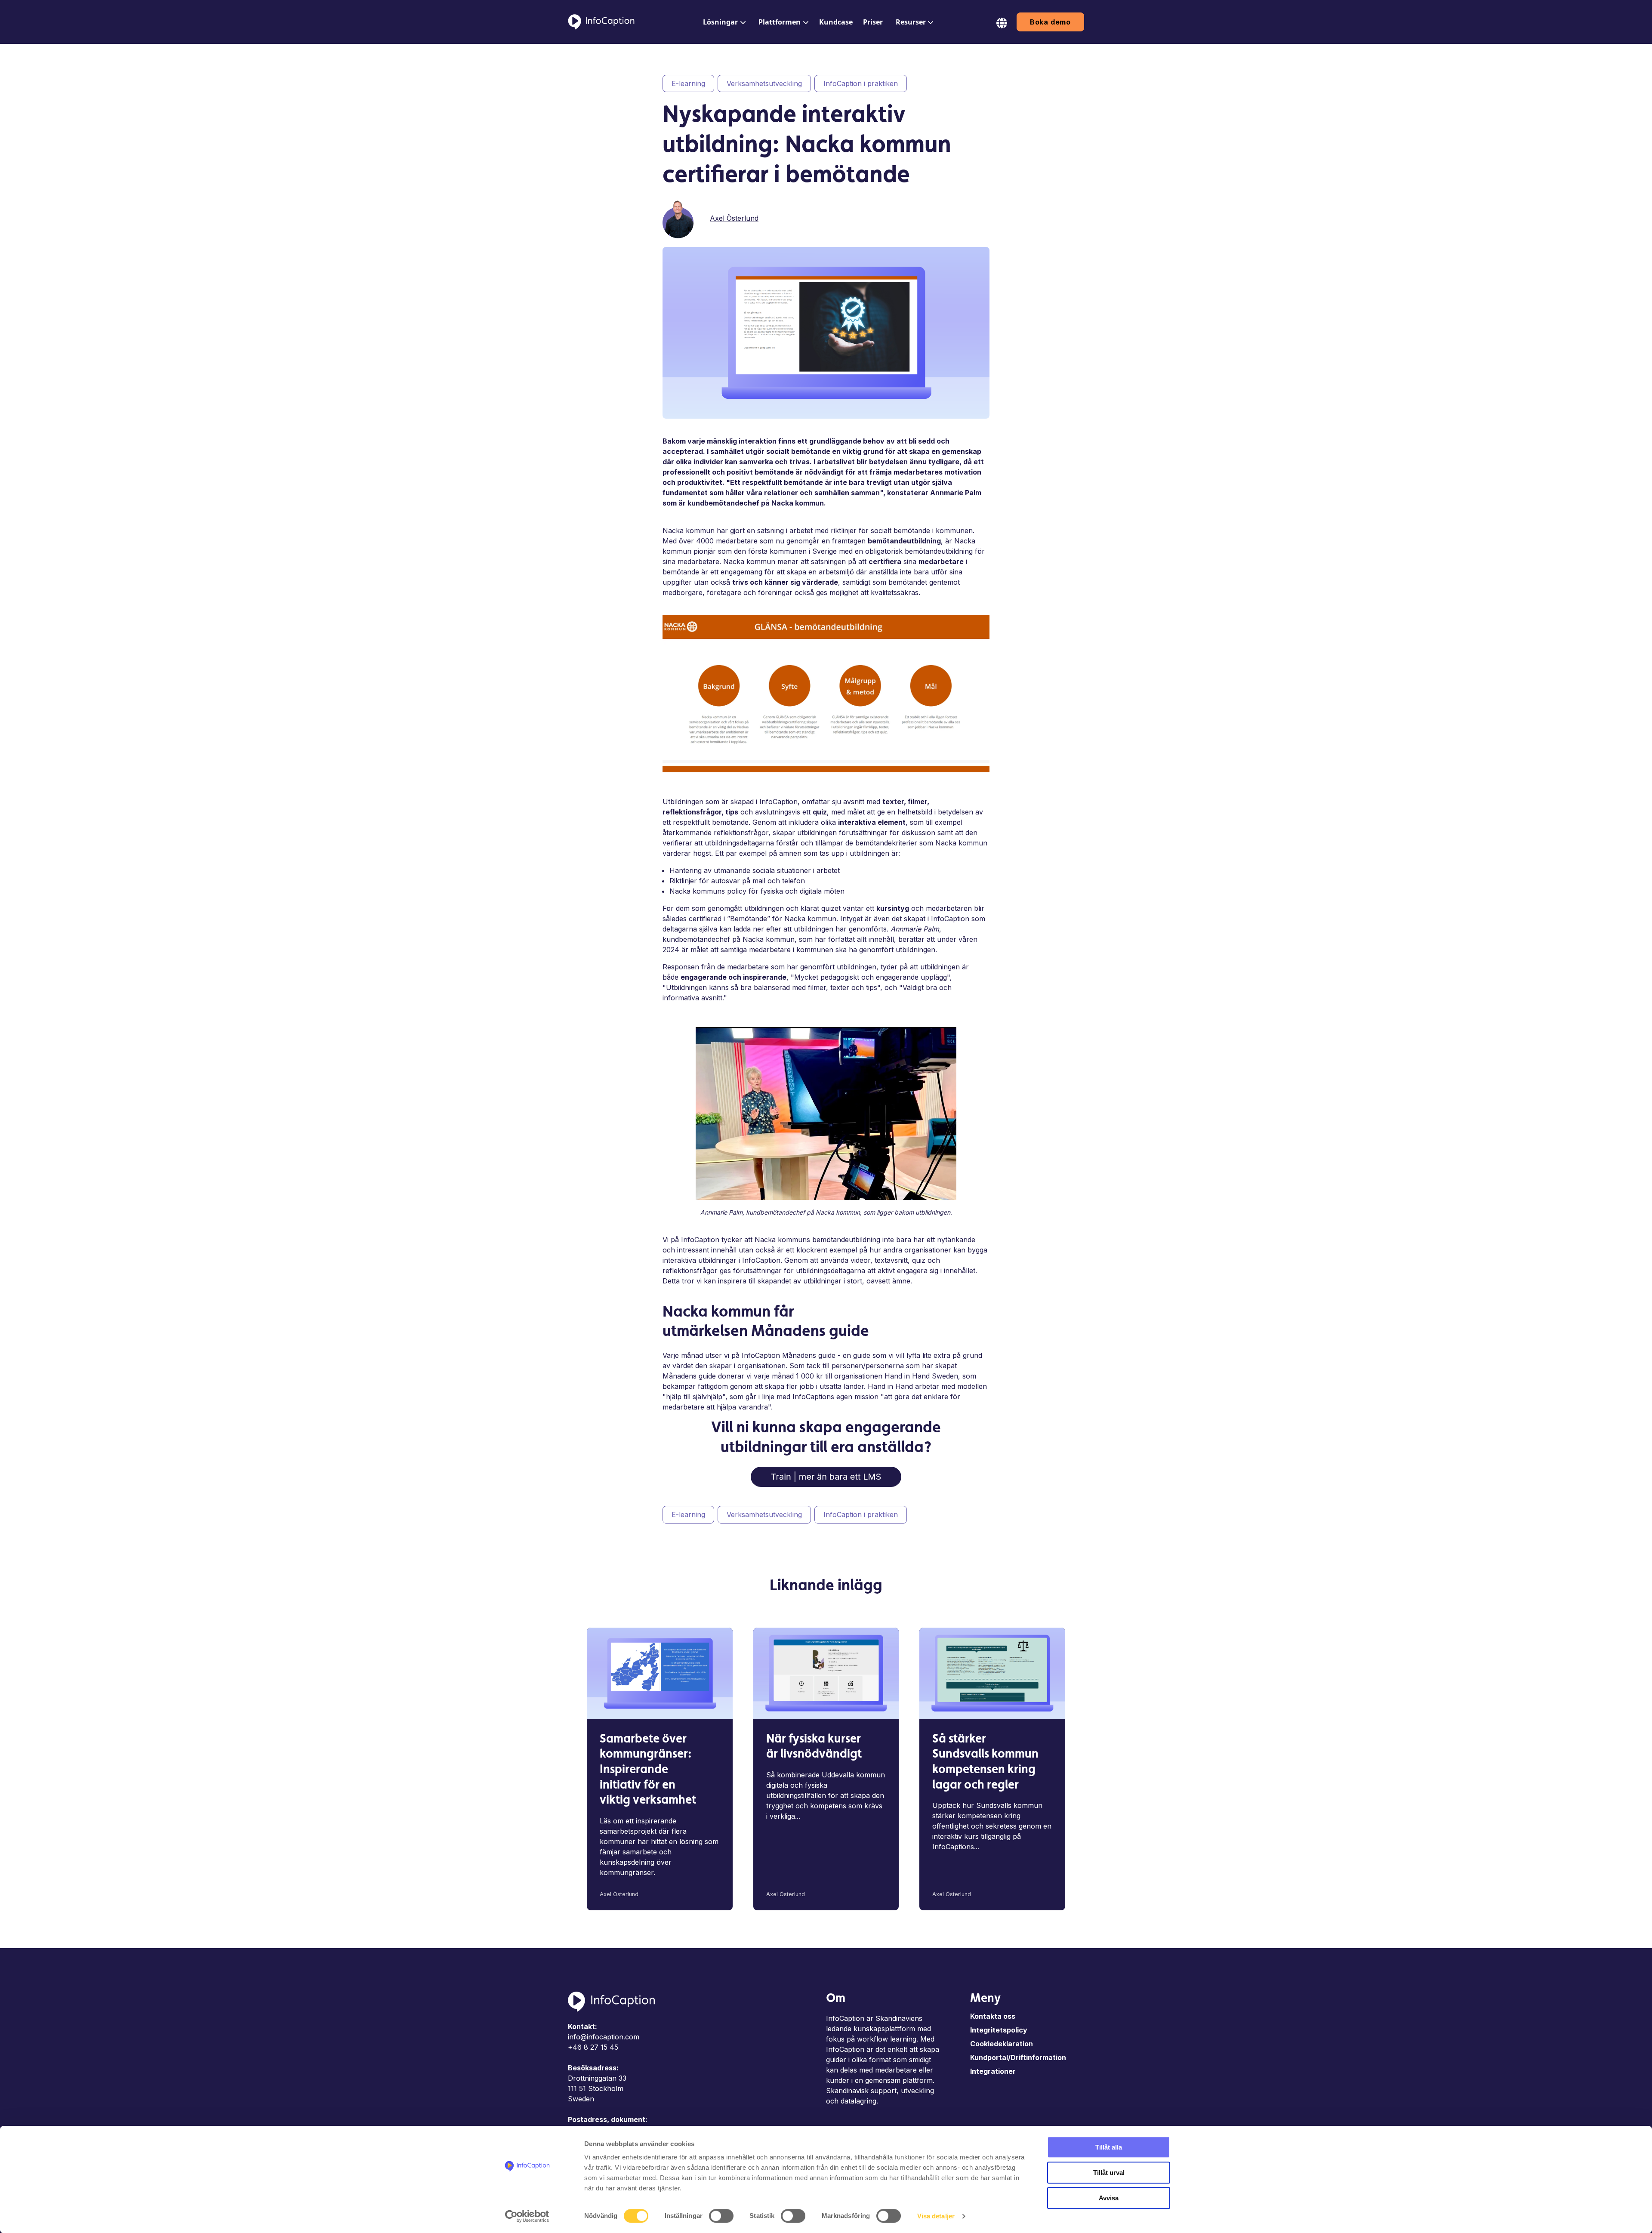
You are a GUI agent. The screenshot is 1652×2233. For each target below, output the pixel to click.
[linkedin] (959, 217)
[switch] (721, 2216)
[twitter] (971, 217)
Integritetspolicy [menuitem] (999, 2030)
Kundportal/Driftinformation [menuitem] (1018, 2057)
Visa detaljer (936, 2216)
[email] (983, 217)
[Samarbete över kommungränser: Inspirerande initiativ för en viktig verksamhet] (660, 1673)
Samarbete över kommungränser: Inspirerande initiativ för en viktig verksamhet (648, 1770)
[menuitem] (723, 22)
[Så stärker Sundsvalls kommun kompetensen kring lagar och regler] (992, 1673)
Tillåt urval (1109, 2173)
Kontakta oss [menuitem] (993, 2016)
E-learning (688, 83)
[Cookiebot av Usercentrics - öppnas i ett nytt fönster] (527, 2216)
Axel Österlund (734, 218)
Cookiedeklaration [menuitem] (1002, 2044)
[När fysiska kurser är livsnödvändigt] (826, 1673)
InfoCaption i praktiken (861, 83)
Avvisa (1109, 2198)
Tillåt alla (1109, 2147)
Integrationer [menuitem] (993, 2071)
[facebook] (947, 217)
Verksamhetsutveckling (764, 83)
